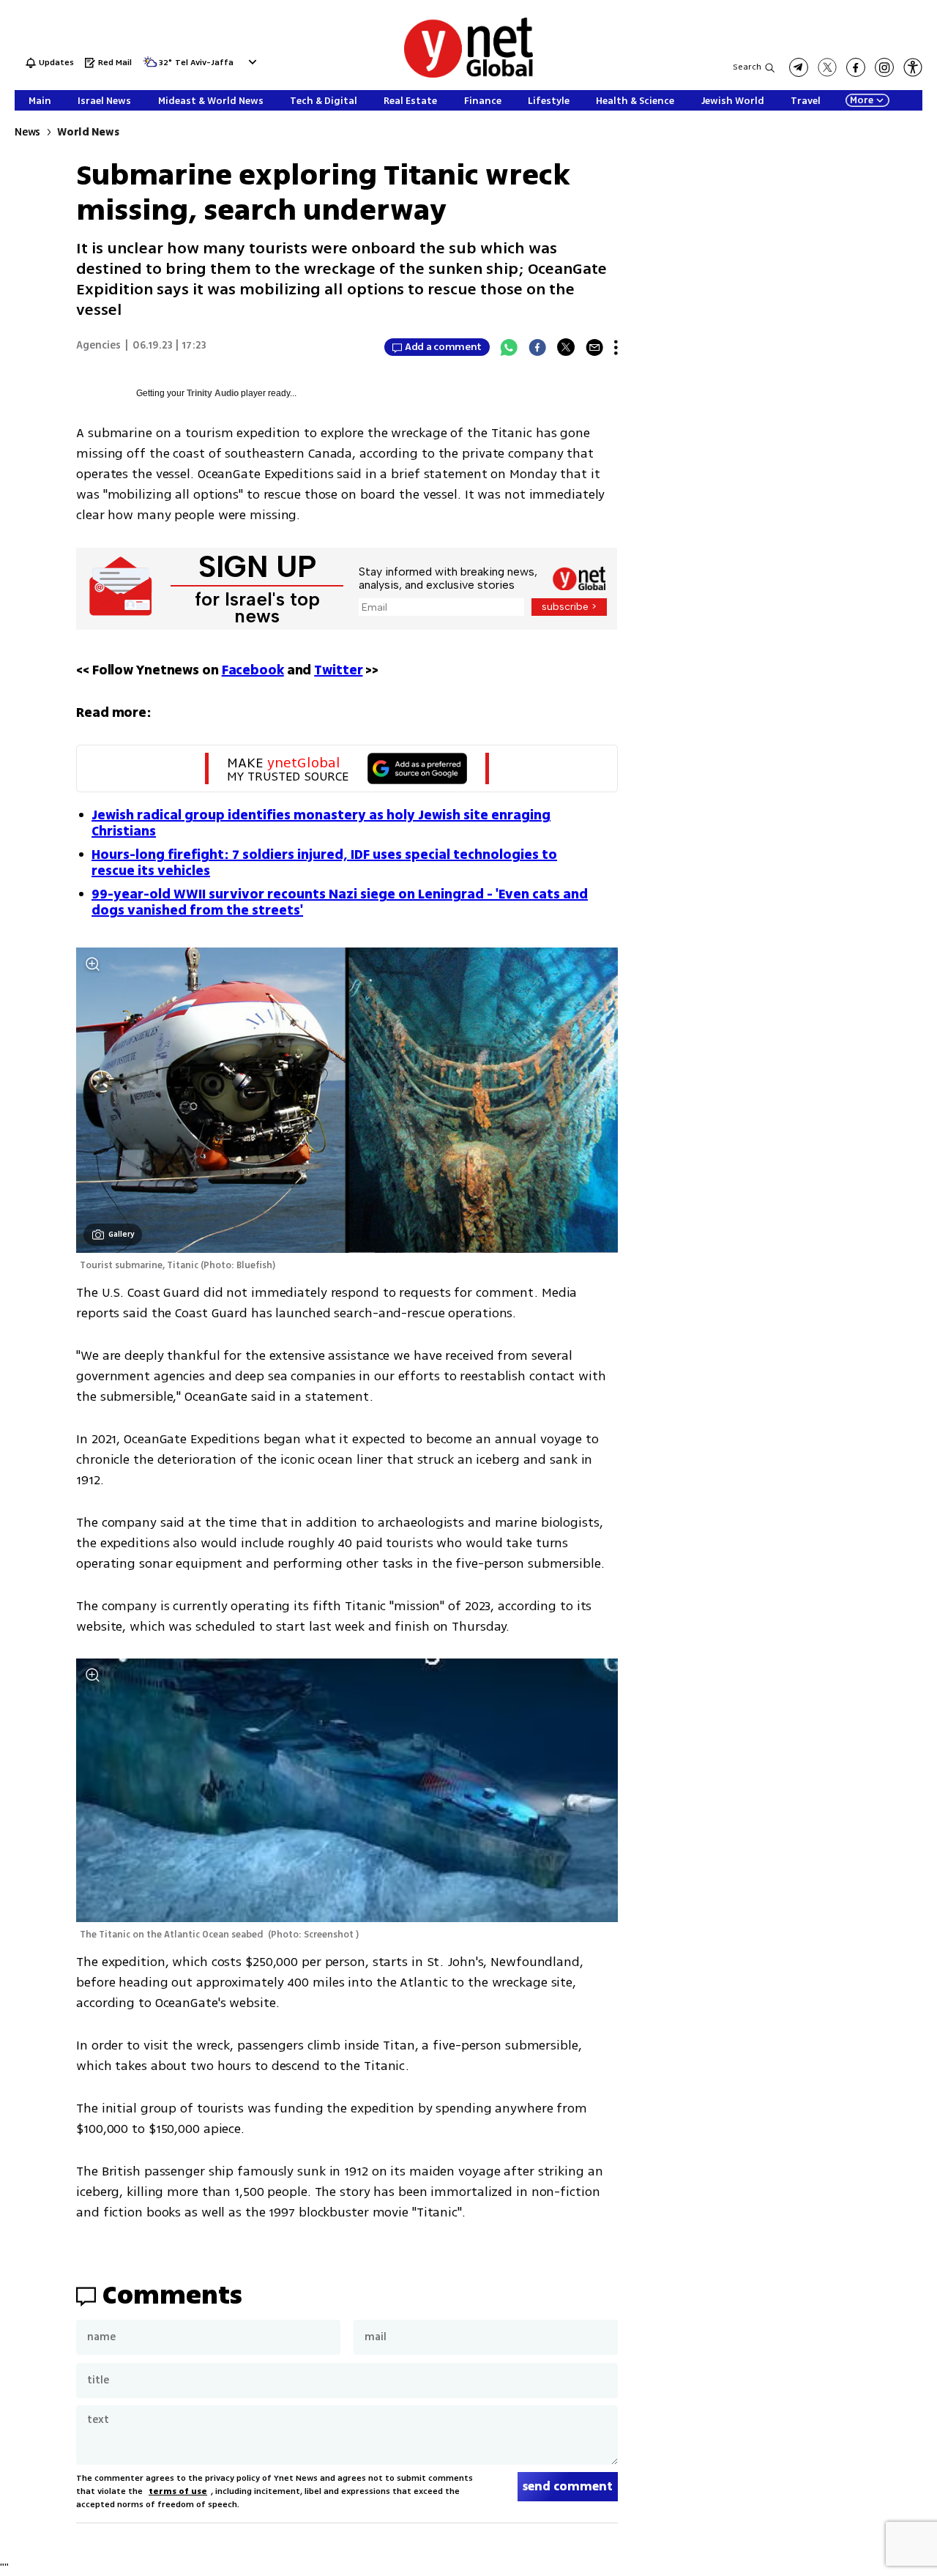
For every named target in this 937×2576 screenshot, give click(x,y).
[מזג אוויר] (150, 66)
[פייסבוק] (856, 67)
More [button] (862, 100)
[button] (251, 62)
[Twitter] (566, 347)
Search (747, 67)
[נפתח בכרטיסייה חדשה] (799, 67)
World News (88, 132)
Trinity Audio (213, 393)
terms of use (178, 2491)
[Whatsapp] (509, 347)
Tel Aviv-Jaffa (204, 63)
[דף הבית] (468, 75)
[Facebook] (537, 347)
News (27, 132)
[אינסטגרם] (884, 67)
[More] (616, 347)
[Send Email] (594, 347)
